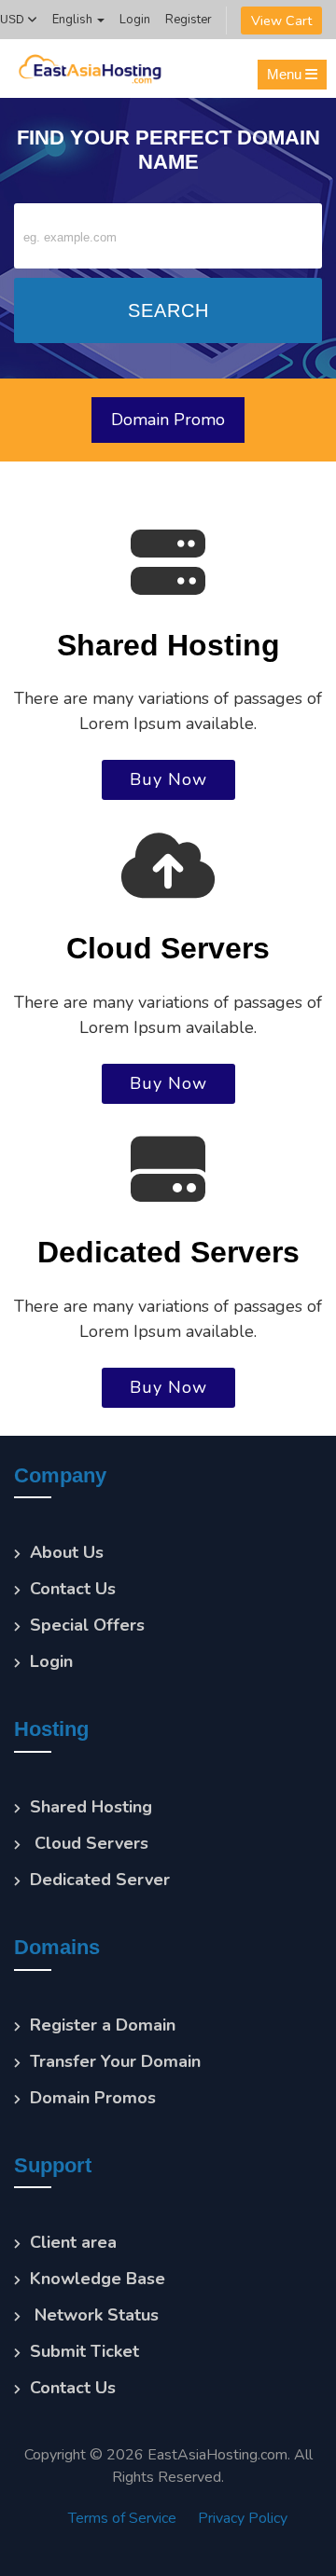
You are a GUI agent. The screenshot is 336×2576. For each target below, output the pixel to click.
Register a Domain (103, 2025)
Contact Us (73, 1589)
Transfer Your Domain (115, 2061)
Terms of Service (122, 2518)
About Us (67, 1552)
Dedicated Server (100, 1880)
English (74, 20)
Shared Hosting (91, 1807)
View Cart (281, 21)
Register (189, 20)
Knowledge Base (98, 2279)
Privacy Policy (243, 2518)
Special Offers (87, 1625)
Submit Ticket (84, 2351)
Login (135, 20)
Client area (73, 2242)
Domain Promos (93, 2098)
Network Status (94, 2315)
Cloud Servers (89, 1843)
